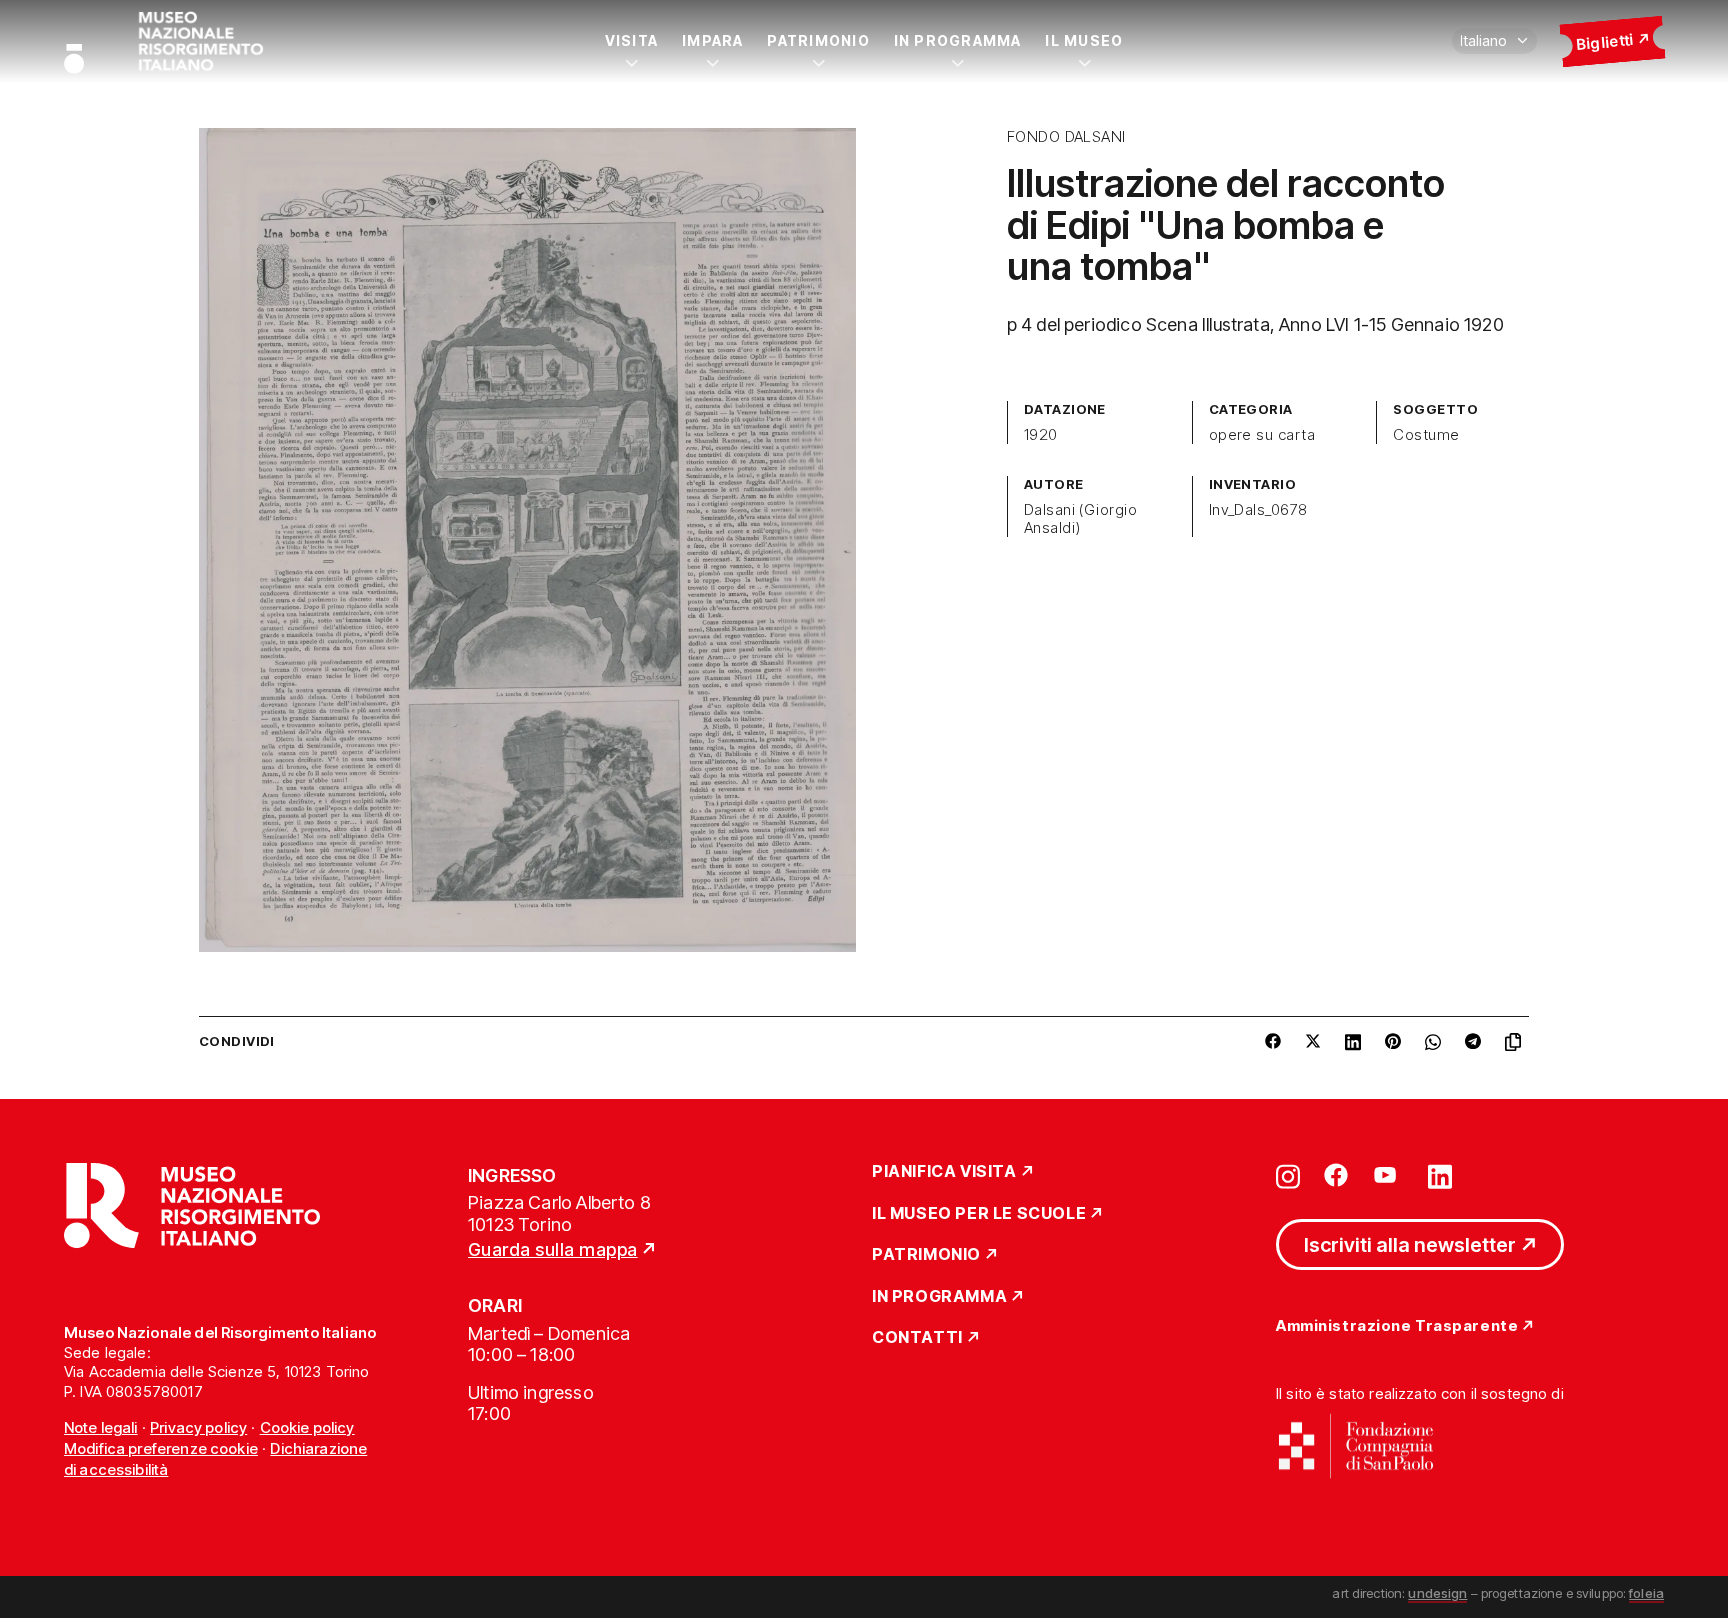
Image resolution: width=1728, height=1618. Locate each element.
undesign (1437, 1593)
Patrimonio (818, 40)
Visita (631, 40)
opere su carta (1262, 435)
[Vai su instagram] (1288, 1175)
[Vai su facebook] (1336, 1175)
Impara (712, 40)
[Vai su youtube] (1388, 1175)
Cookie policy (307, 1427)
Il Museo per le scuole (979, 1214)
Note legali (101, 1427)
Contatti (917, 1338)
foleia (1646, 1593)
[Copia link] (1517, 1042)
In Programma (958, 40)
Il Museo (1084, 40)
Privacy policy (198, 1427)
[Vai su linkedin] (1440, 1175)
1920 (1041, 435)
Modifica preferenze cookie (161, 1448)
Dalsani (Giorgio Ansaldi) (1081, 519)
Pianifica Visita (944, 1172)
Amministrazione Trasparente (1397, 1326)
